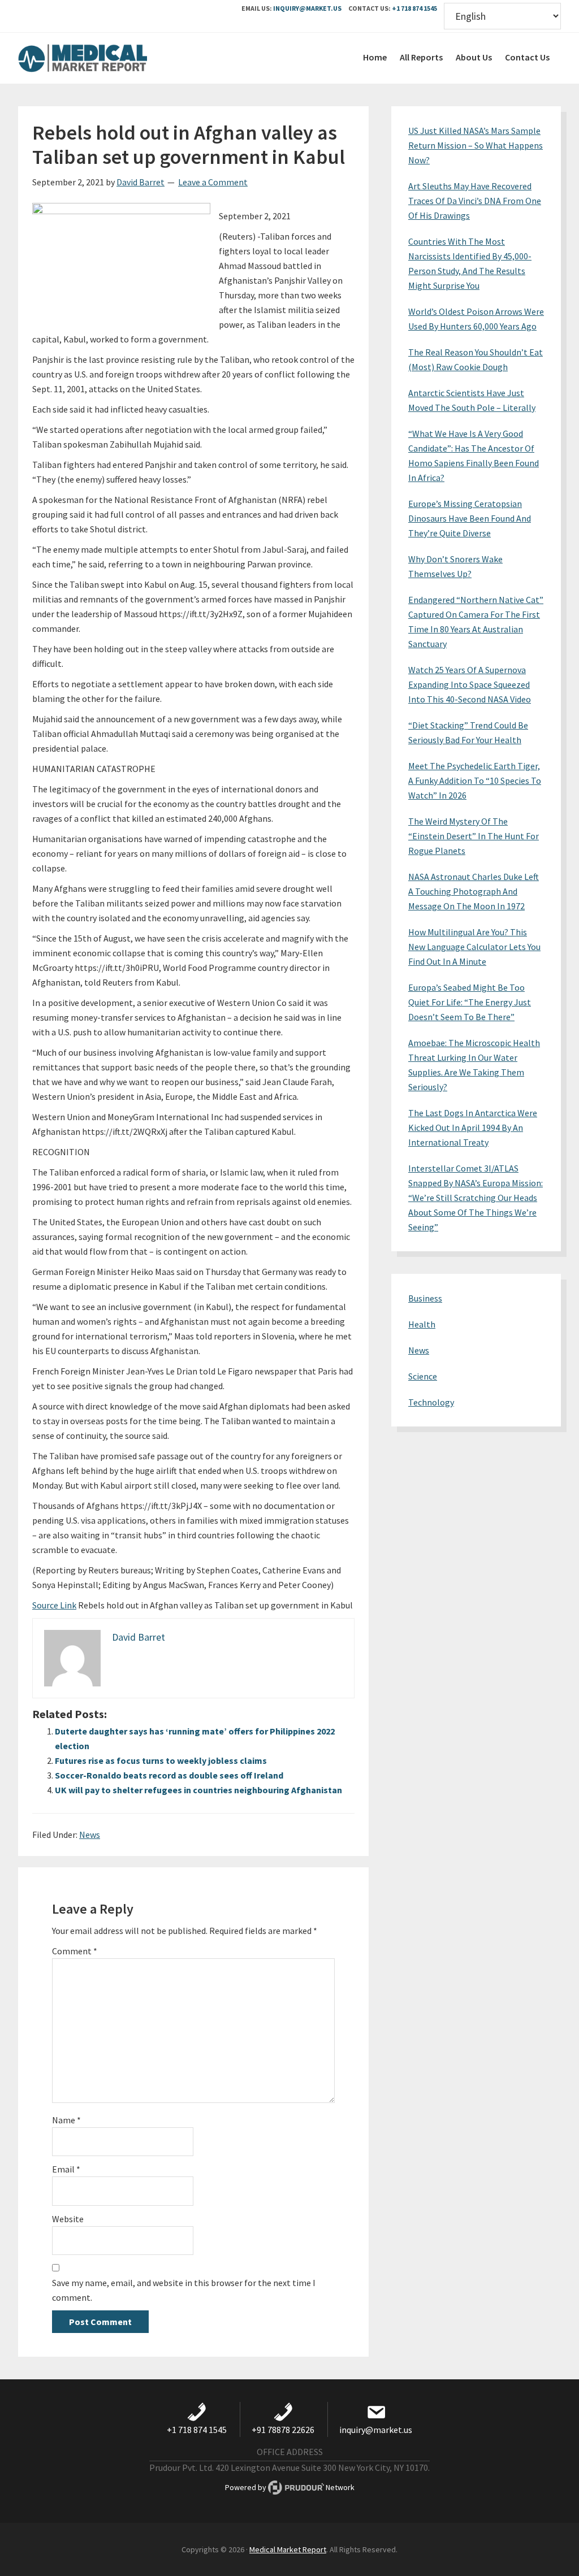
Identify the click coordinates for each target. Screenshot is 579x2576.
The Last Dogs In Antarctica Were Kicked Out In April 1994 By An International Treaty (473, 1127)
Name (66, 2120)
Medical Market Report (103, 58)
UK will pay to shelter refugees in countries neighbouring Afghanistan (198, 1790)
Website (68, 2219)
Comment (75, 1951)
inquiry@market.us (307, 8)
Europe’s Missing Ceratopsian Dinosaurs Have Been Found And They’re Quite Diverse (470, 518)
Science (423, 1376)
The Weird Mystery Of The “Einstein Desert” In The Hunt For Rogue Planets (474, 836)
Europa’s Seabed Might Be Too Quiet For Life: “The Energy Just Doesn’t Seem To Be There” (470, 1002)
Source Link (54, 1605)
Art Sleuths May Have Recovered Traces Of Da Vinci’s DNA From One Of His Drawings (475, 201)
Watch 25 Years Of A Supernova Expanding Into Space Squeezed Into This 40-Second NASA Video (470, 684)
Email (66, 2169)
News (90, 1835)
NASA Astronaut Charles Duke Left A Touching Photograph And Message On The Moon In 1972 (474, 891)
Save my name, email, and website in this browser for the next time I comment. (184, 2290)
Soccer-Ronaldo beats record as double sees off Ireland (169, 1775)
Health (422, 1324)
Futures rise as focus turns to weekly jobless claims (161, 1760)
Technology (431, 1402)
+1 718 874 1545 (414, 8)
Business (425, 1298)
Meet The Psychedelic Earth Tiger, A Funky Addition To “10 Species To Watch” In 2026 (475, 780)
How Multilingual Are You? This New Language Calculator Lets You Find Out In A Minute (474, 947)
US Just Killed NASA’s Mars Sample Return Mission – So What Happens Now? (476, 145)
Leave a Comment (213, 182)
